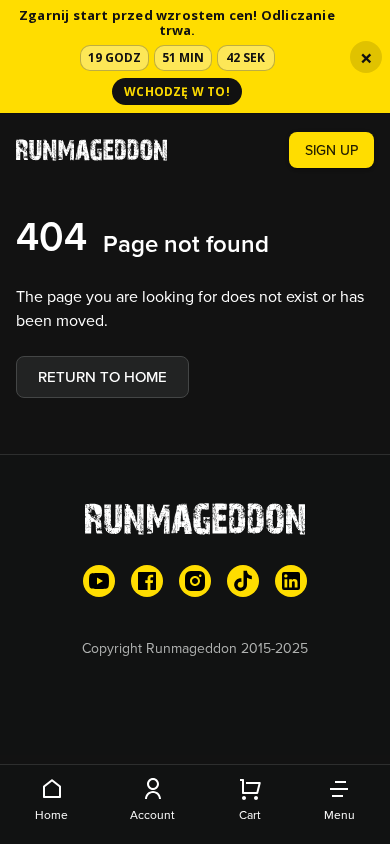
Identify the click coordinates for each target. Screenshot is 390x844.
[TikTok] (243, 581)
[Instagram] (195, 581)
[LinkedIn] (291, 581)
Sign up (331, 150)
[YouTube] (99, 581)
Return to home (102, 376)
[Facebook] (147, 581)
